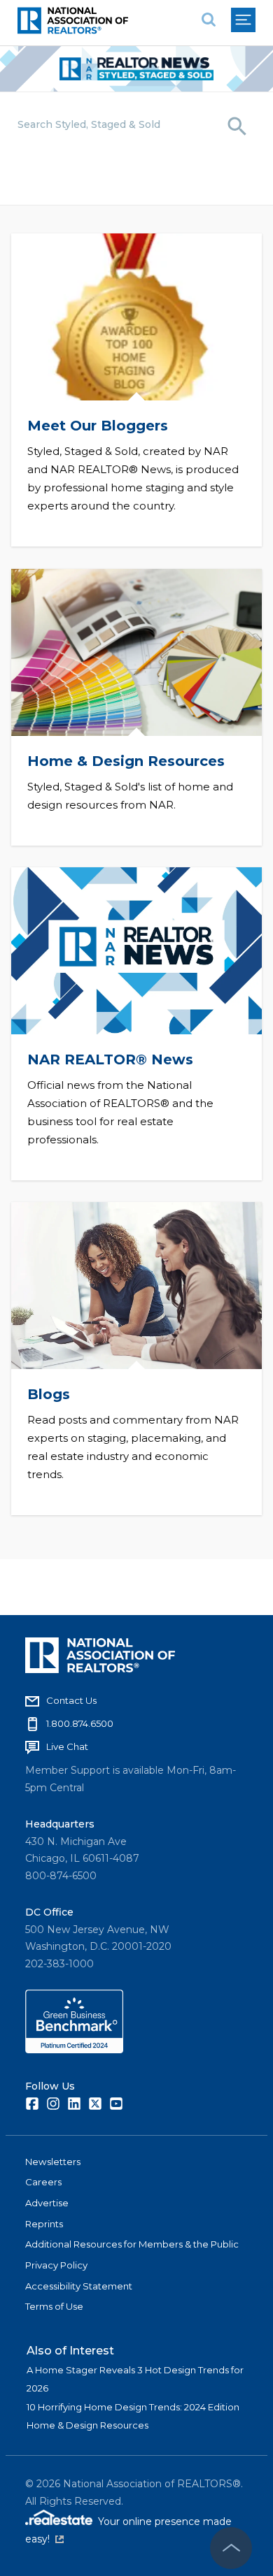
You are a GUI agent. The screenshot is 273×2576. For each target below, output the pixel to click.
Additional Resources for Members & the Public (132, 2244)
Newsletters (53, 2162)
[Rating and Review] (74, 2050)
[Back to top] (231, 2548)
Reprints (44, 2224)
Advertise (47, 2203)
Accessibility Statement (79, 2286)
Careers (43, 2182)
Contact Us (71, 1700)
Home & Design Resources (126, 761)
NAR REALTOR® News (110, 1059)
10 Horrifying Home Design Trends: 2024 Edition (133, 2407)
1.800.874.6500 (80, 1723)
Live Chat (67, 1746)
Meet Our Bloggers (98, 426)
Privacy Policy (56, 2265)
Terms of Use (54, 2306)
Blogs (49, 1394)
